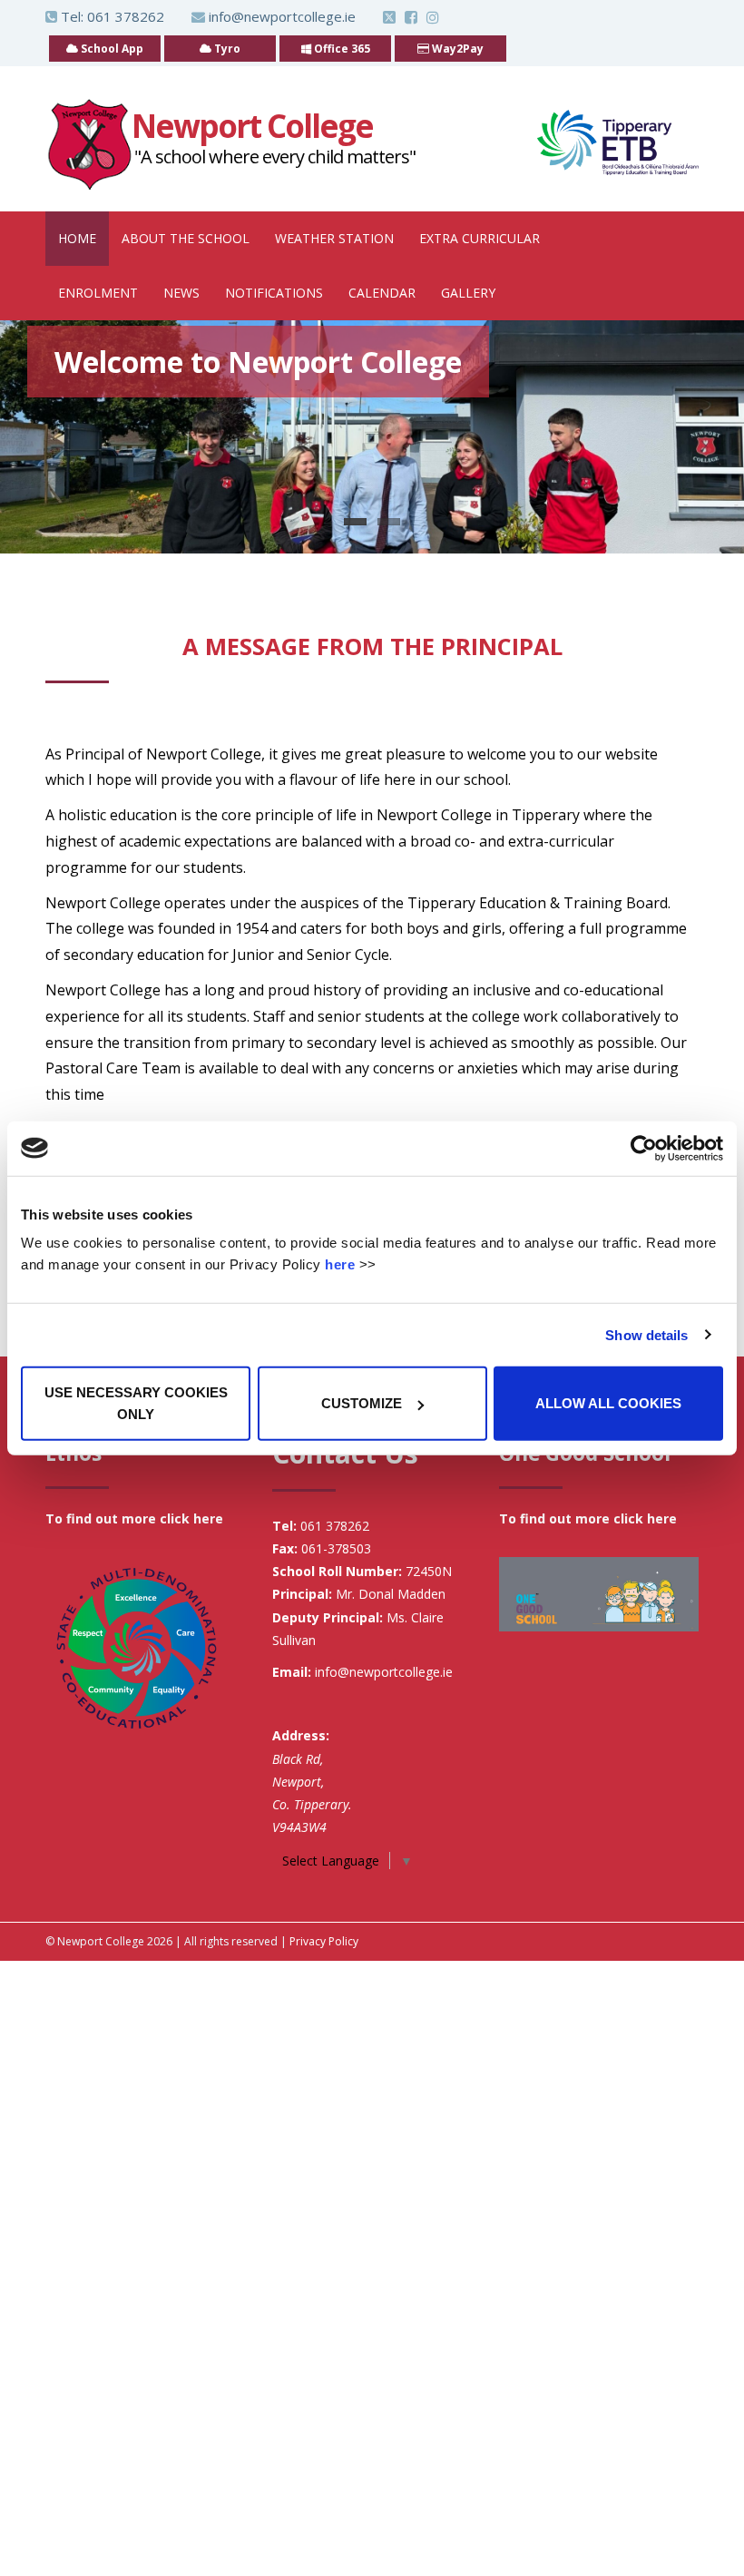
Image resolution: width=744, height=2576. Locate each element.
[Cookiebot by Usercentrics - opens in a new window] (644, 1148)
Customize (362, 1403)
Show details (646, 1334)
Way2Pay (456, 49)
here (340, 1264)
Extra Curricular (480, 238)
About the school (186, 238)
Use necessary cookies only (136, 1403)
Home (77, 238)
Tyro (226, 49)
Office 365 (341, 49)
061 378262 (126, 16)
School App (111, 49)
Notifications (274, 293)
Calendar (382, 293)
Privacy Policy (324, 1941)
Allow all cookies (608, 1403)
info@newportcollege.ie (282, 16)
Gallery (468, 293)
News (181, 293)
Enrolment (98, 293)
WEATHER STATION (334, 238)
